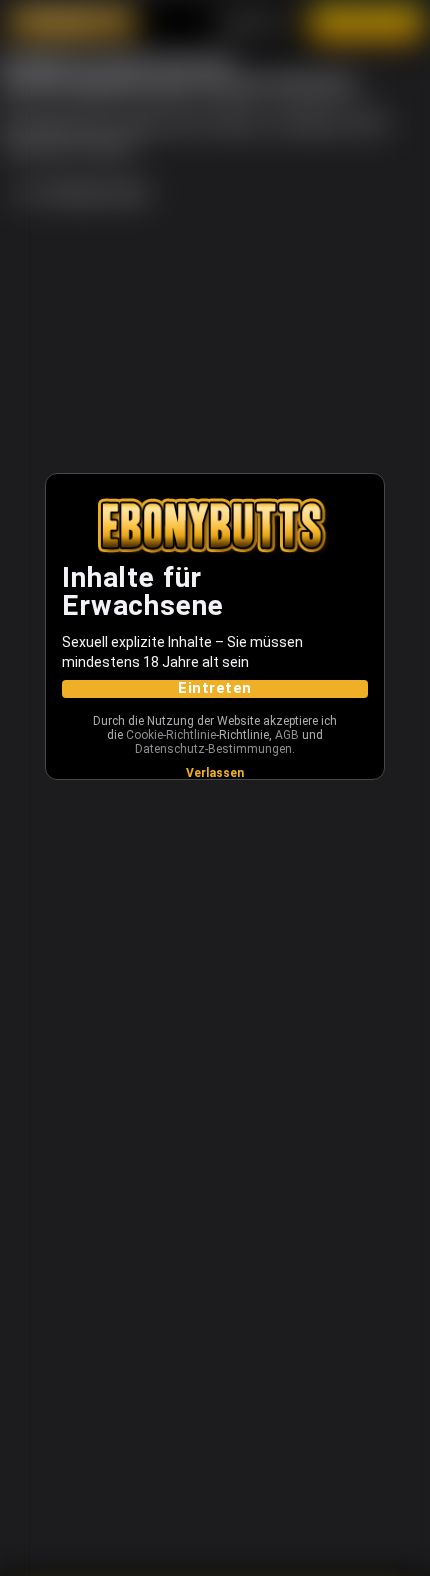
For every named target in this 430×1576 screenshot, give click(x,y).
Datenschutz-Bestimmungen (213, 749)
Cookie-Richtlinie (171, 735)
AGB (287, 735)
